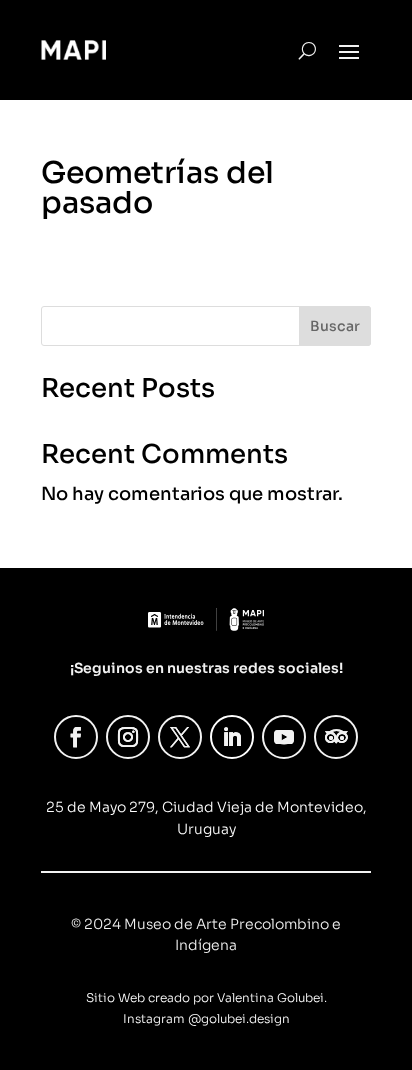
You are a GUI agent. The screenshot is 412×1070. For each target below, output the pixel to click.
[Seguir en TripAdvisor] (336, 737)
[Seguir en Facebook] (76, 737)
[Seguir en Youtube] (284, 737)
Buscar (335, 326)
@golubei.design (239, 1018)
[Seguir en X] (180, 737)
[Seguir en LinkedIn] (232, 737)
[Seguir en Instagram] (128, 737)
